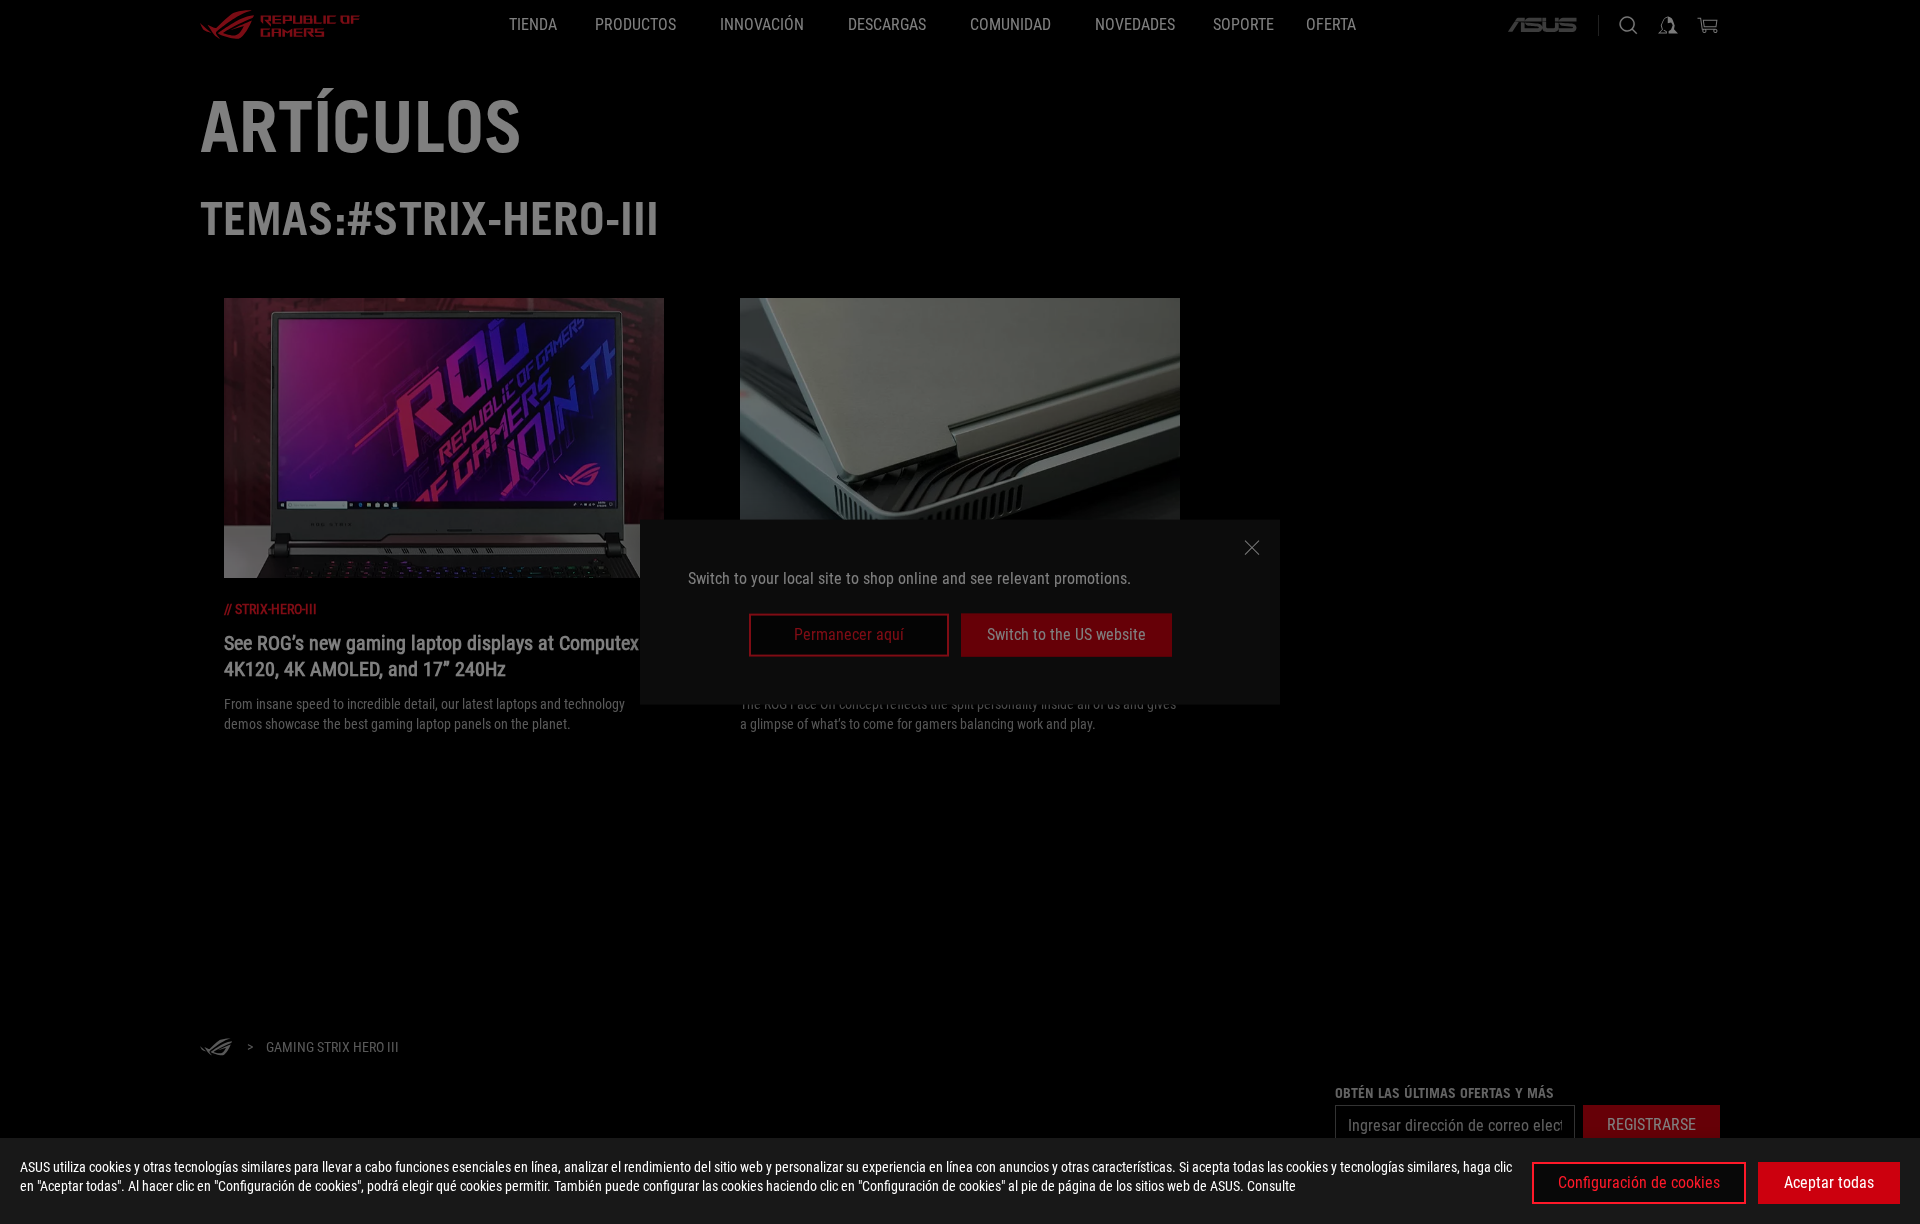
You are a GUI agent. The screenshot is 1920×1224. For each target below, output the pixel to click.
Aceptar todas (1829, 1182)
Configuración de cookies (1639, 1182)
